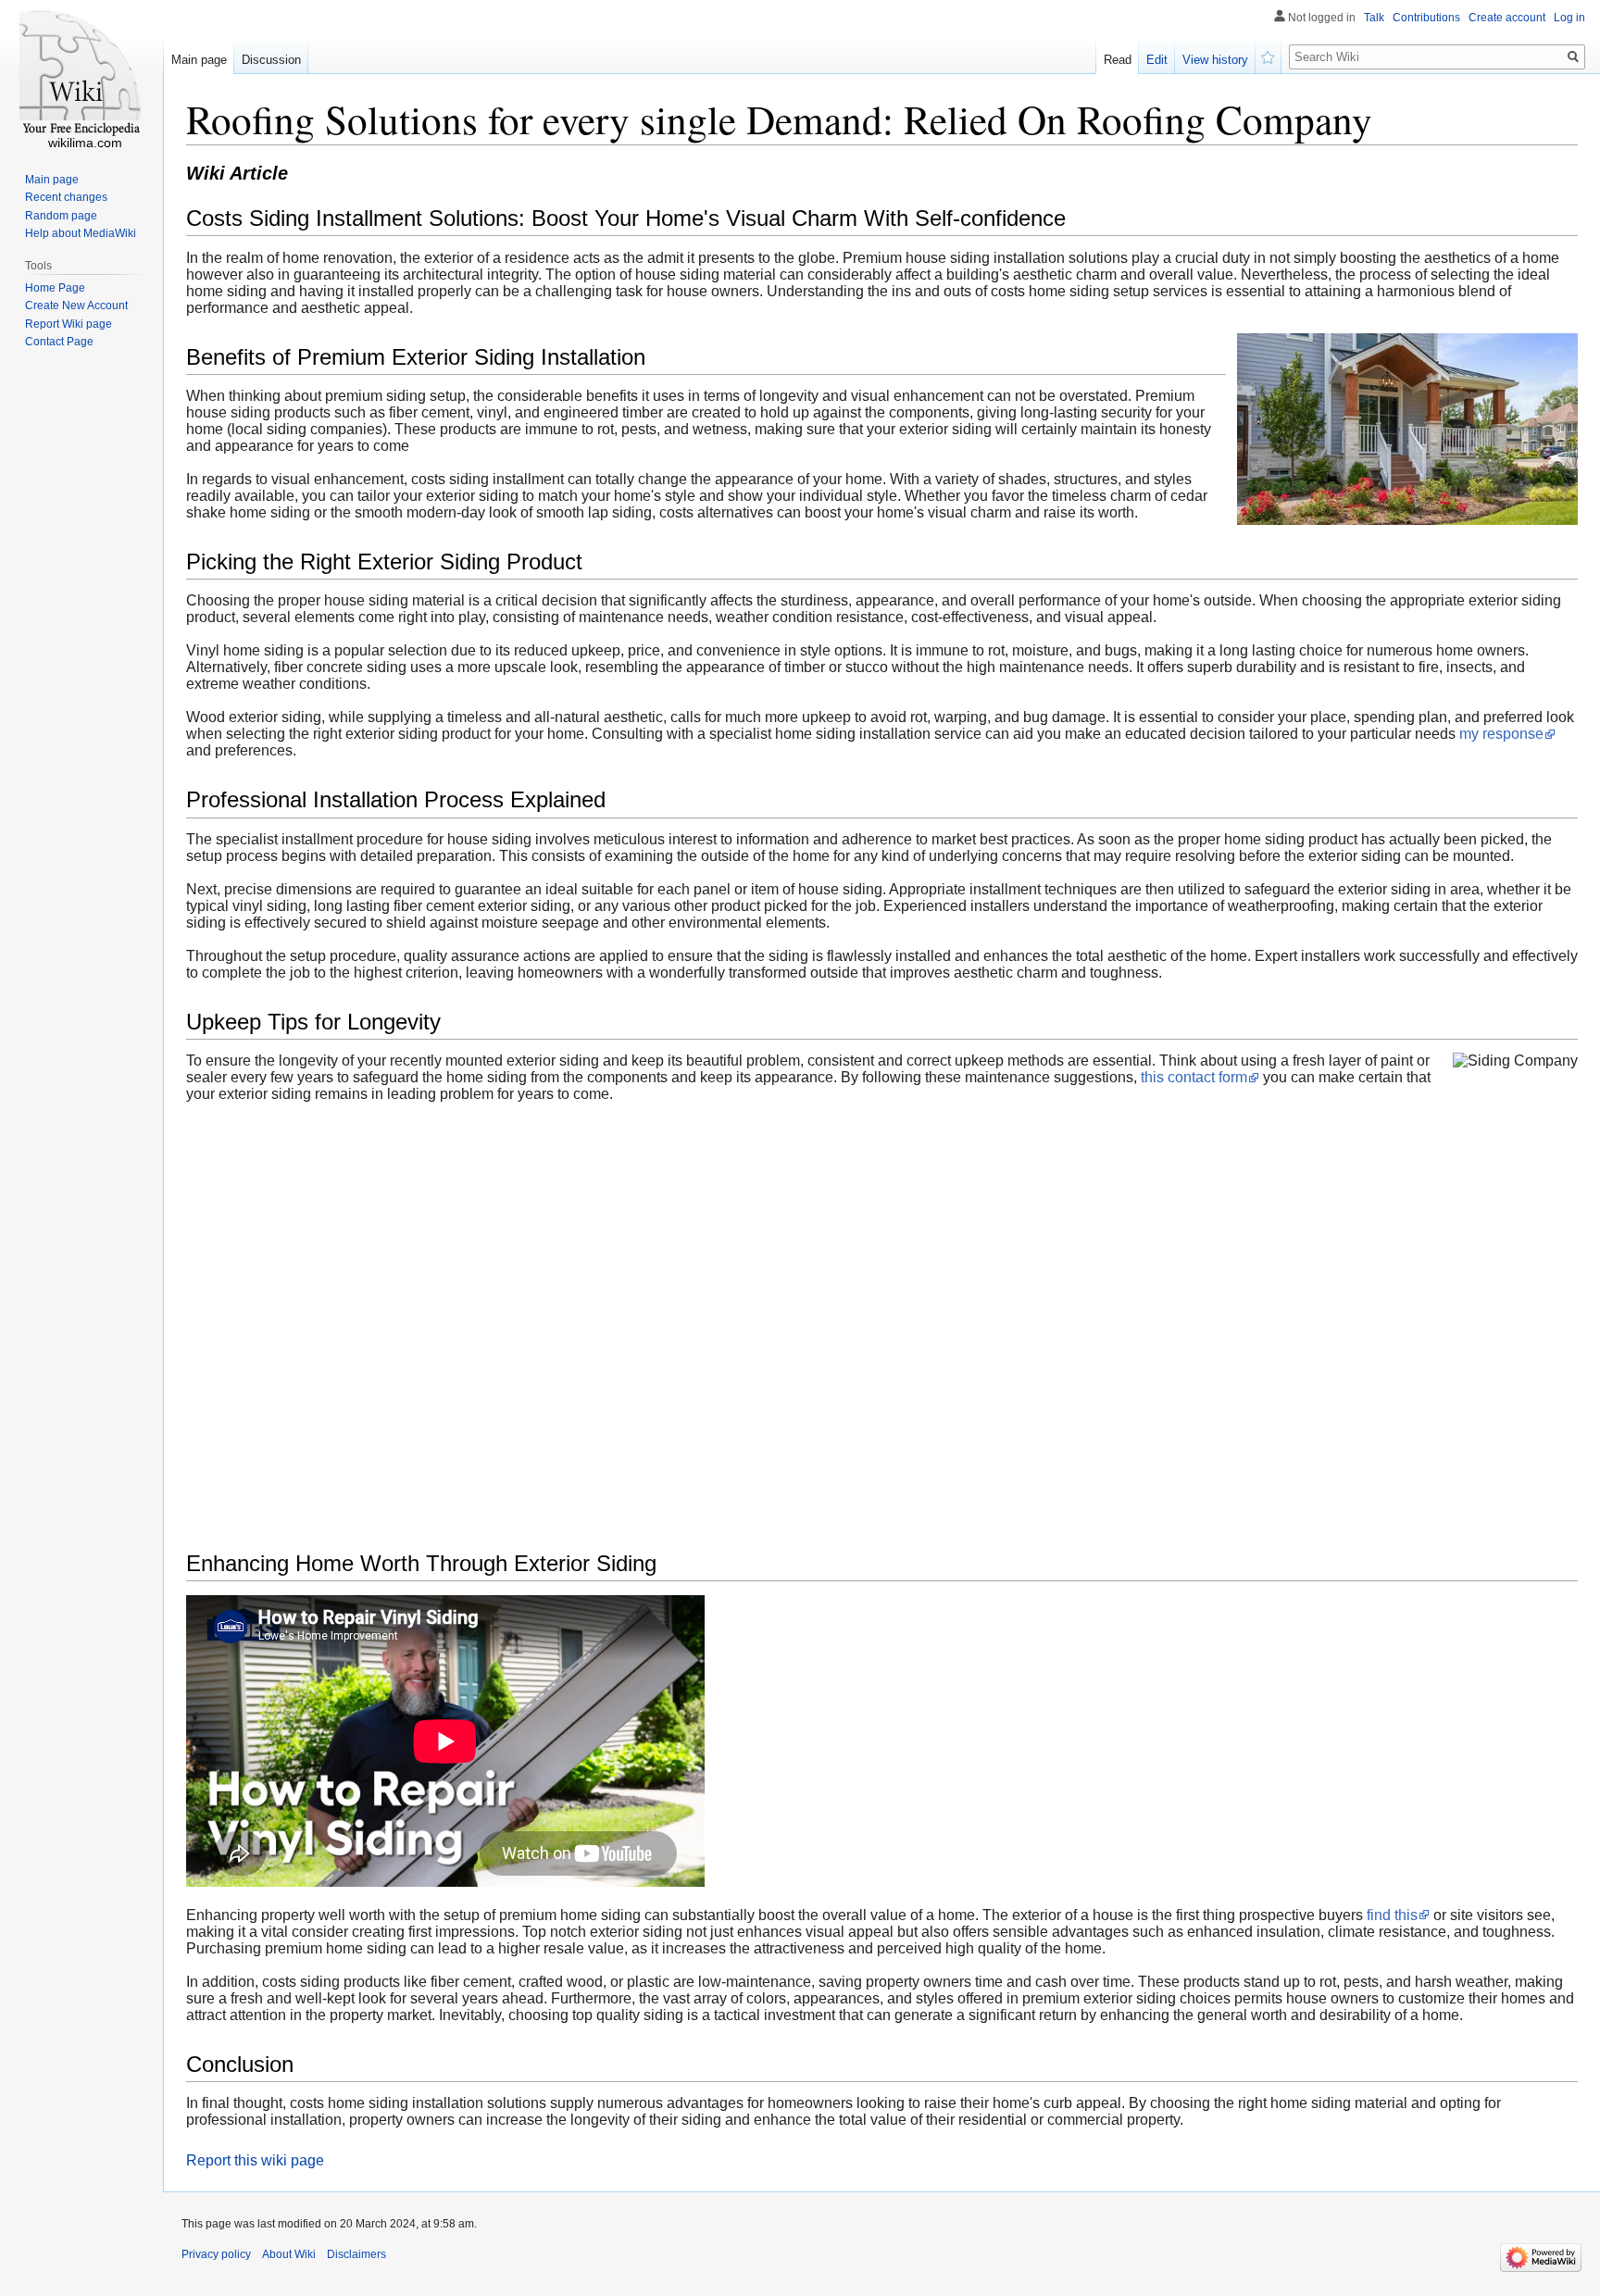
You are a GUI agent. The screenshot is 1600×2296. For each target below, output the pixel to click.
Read (1118, 60)
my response (1501, 734)
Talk (1374, 18)
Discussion (271, 60)
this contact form (1194, 1077)
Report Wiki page (69, 324)
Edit (1157, 60)
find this (1392, 1915)
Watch (1269, 56)
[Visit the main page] (81, 74)
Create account (1507, 18)
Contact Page (59, 342)
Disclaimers (356, 2254)
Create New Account (76, 306)
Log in (1569, 18)
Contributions (1426, 18)
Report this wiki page (255, 2160)
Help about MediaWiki (81, 233)
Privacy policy (216, 2254)
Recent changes (66, 197)
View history (1215, 60)
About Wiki (289, 2254)
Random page (61, 216)
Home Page (55, 288)
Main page (199, 60)
